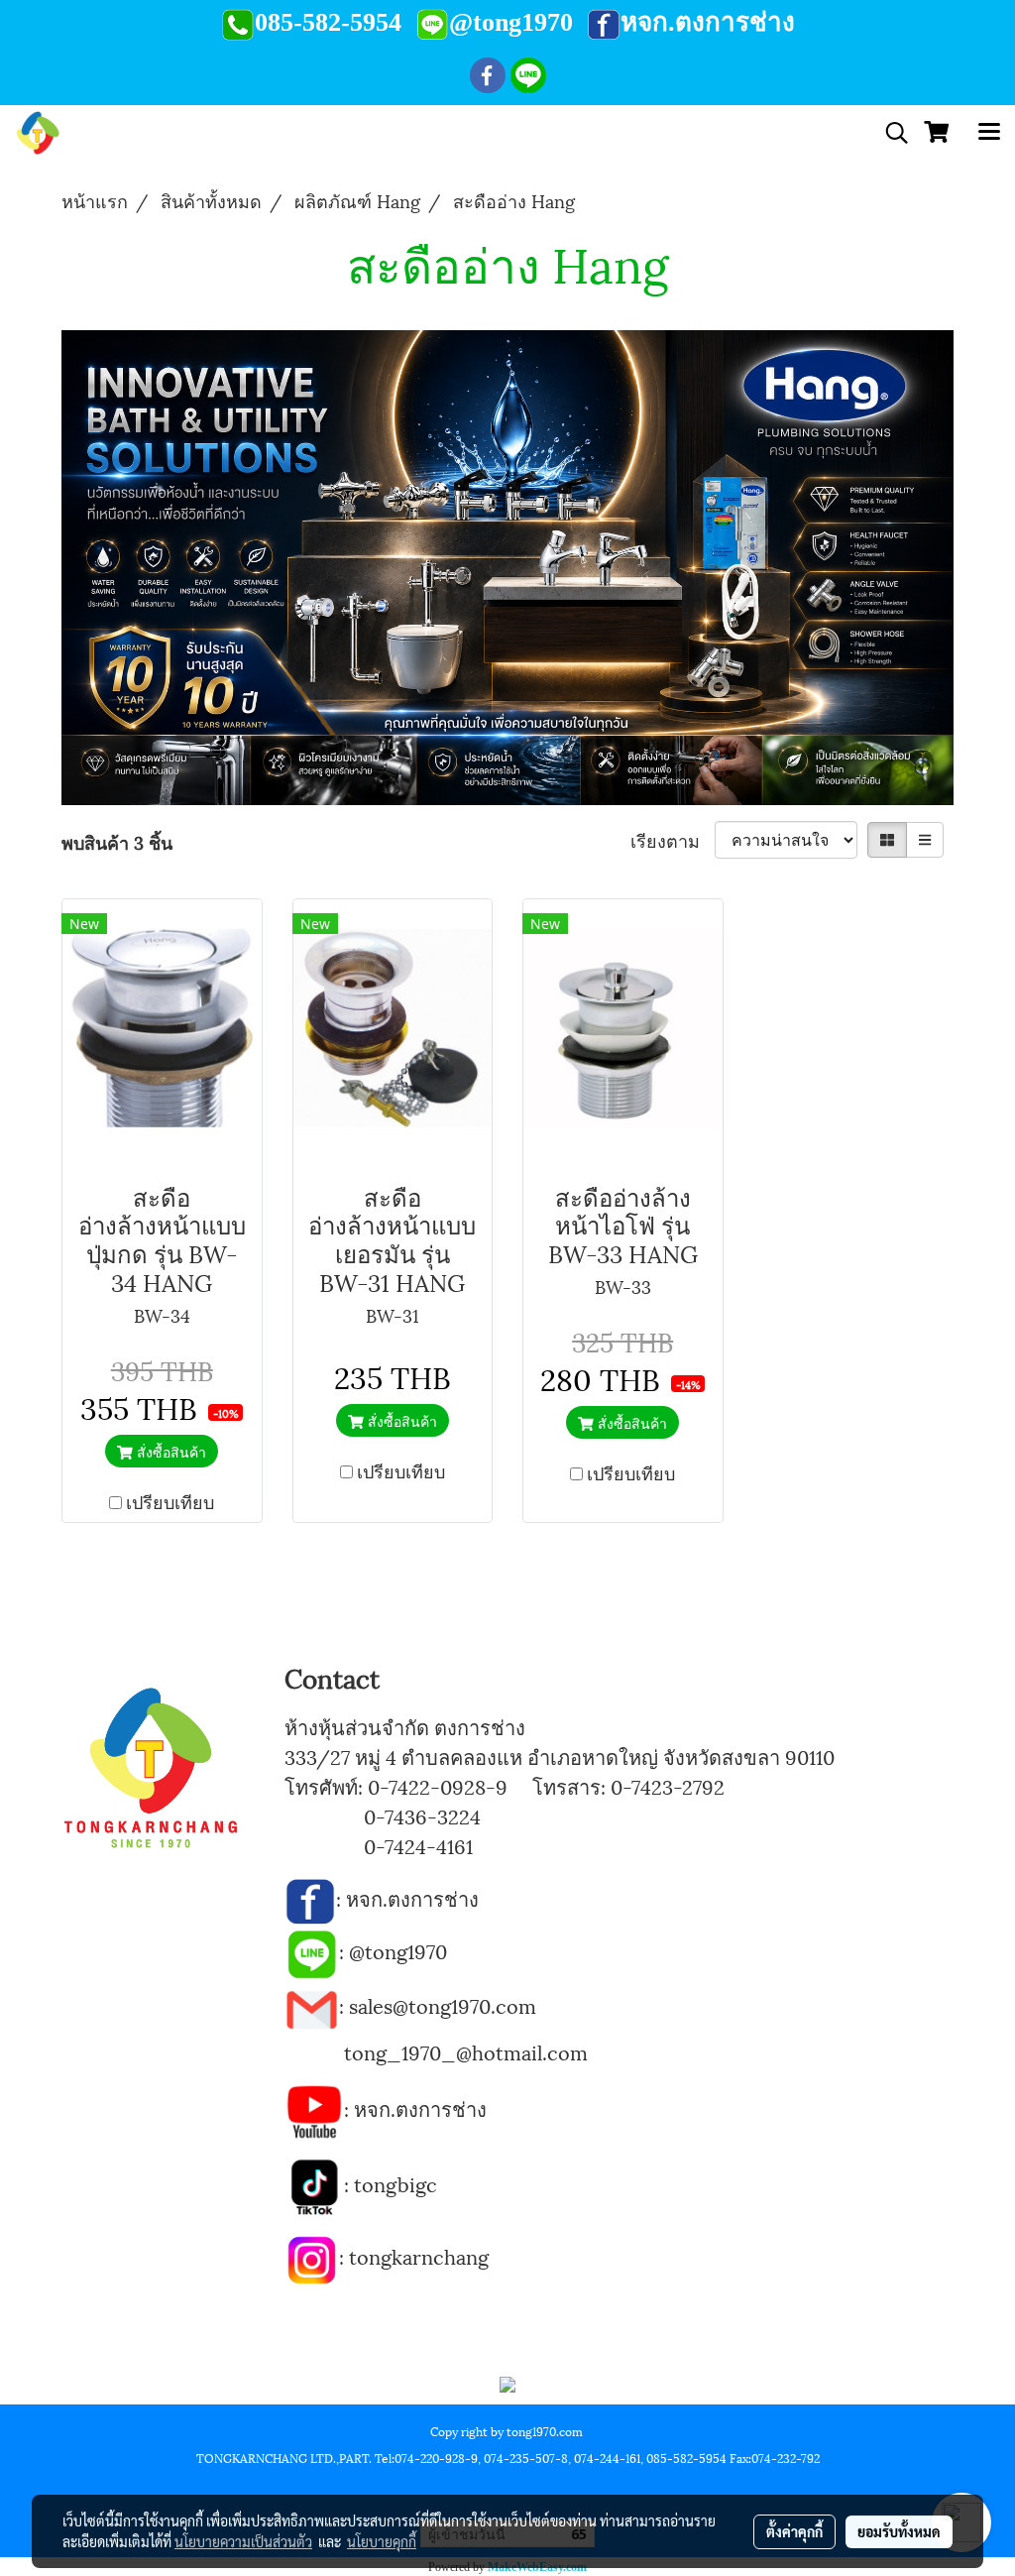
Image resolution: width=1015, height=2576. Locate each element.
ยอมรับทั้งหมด (899, 2531)
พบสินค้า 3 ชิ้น (117, 841)
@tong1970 (398, 1950)
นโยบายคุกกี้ (382, 2541)
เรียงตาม (673, 839)
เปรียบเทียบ (170, 1501)
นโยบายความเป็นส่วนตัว (243, 2541)
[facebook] (310, 1898)
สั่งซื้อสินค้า (169, 1451)
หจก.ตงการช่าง (415, 1898)
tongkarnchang (419, 2256)
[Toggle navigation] (989, 133)
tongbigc (395, 2183)
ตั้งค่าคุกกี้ (794, 2531)
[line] (312, 1950)
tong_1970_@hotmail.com (466, 2051)
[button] (890, 133)
